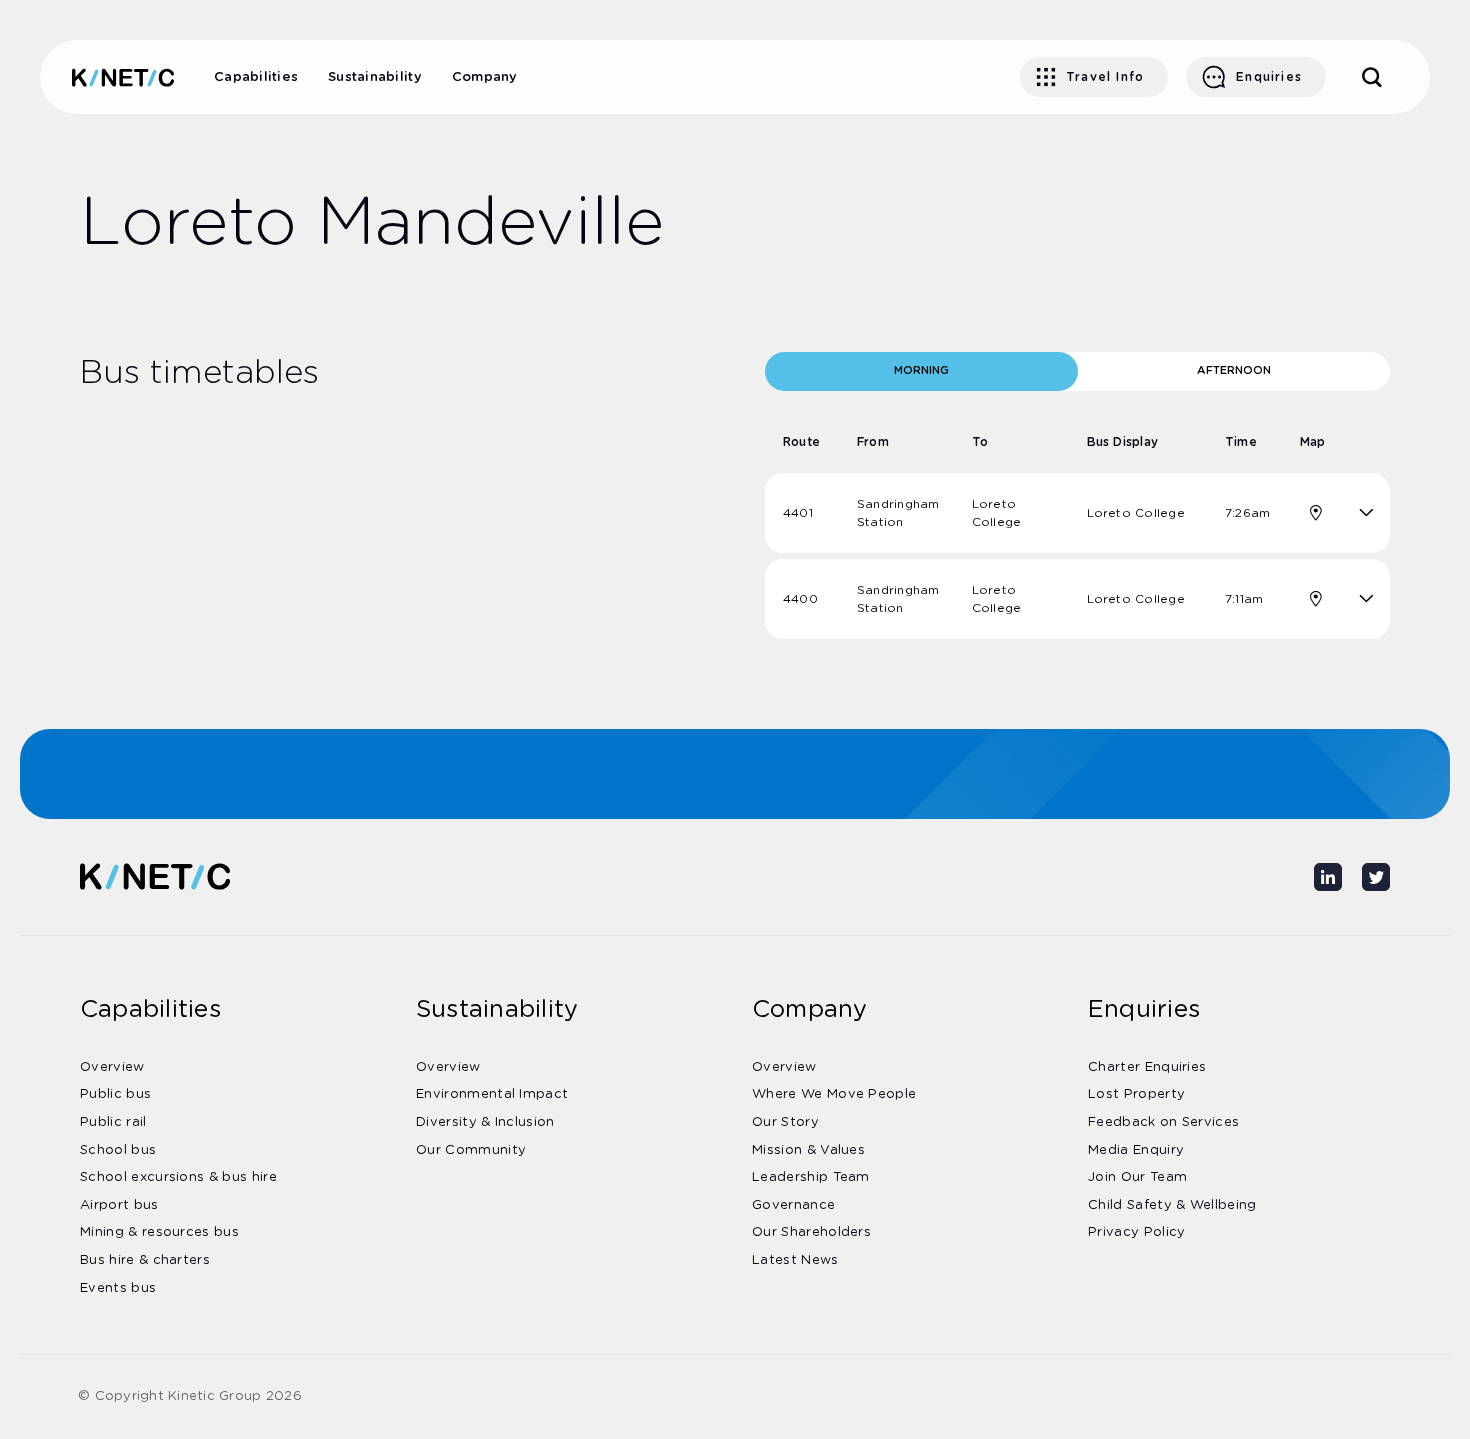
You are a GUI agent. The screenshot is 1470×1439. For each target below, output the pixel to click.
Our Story (785, 1122)
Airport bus (119, 1205)
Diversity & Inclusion (485, 1122)
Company (485, 77)
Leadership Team (811, 1177)
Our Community (471, 1150)
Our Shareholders (811, 1232)
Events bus (118, 1288)
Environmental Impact (492, 1094)
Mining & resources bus (159, 1232)
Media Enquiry (1136, 1150)
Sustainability (375, 77)
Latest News (795, 1260)
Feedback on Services (1163, 1122)
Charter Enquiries (1147, 1067)
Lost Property (1136, 1094)
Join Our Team (1137, 1177)
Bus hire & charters (145, 1260)
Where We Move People (834, 1094)
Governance (793, 1205)
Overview (112, 1067)
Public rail (113, 1122)
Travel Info (1105, 77)
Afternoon (1234, 370)
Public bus (115, 1094)
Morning (921, 370)
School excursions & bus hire (178, 1177)
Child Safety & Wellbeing (1172, 1205)
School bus (118, 1150)
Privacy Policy (1136, 1232)
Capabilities (256, 77)
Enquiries (1269, 77)
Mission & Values (808, 1150)
